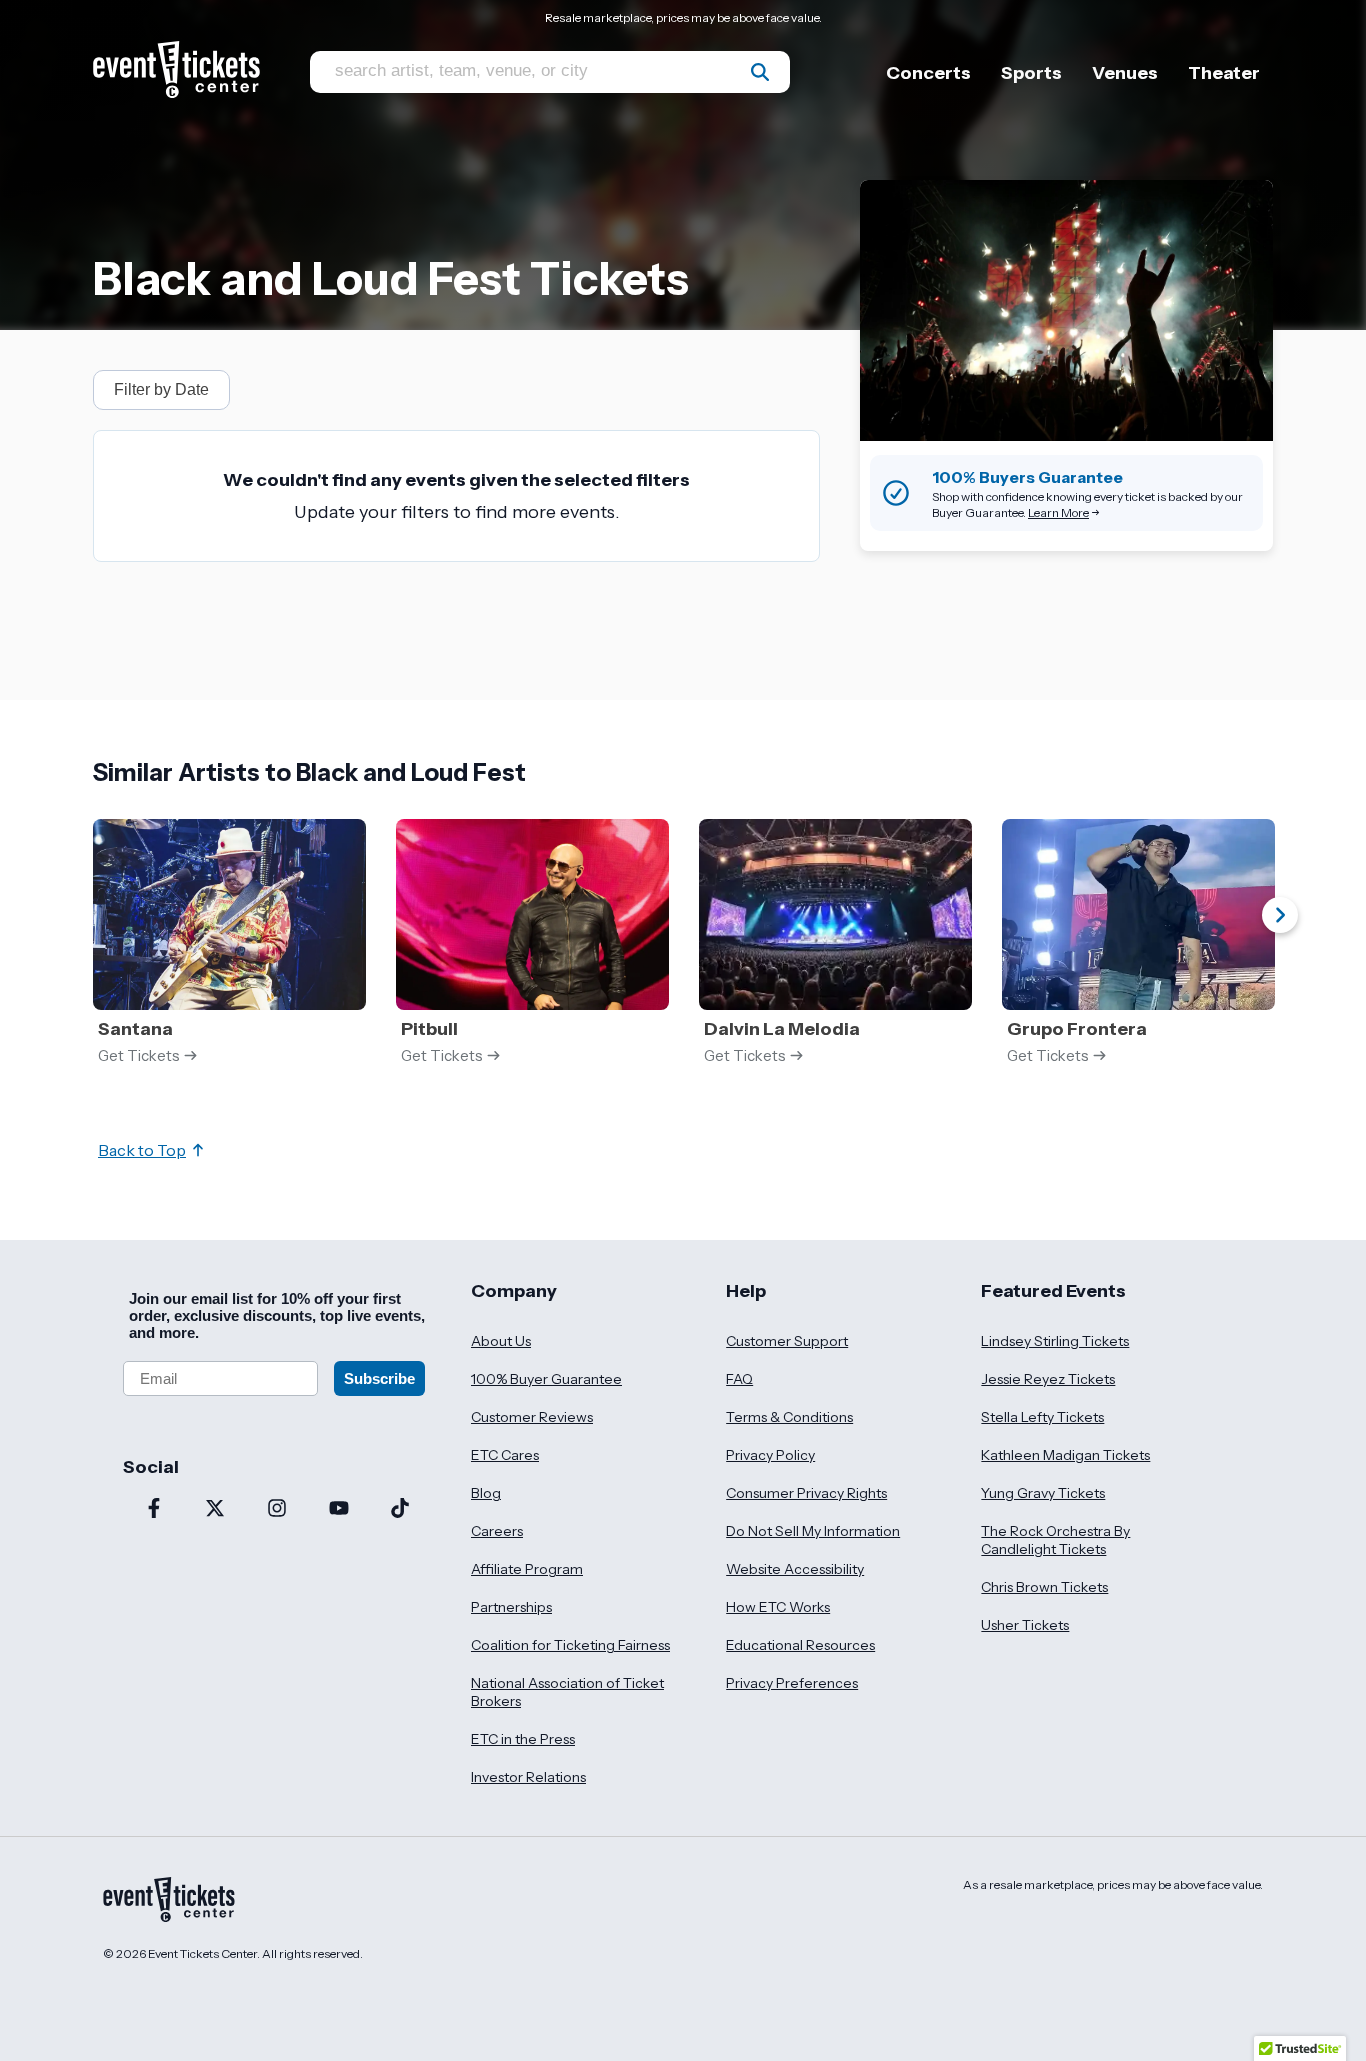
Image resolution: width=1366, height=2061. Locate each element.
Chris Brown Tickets (1044, 1587)
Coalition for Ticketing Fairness (570, 1645)
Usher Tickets (1025, 1625)
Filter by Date (161, 389)
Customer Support (787, 1341)
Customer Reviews (532, 1417)
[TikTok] (400, 1510)
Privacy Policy (770, 1455)
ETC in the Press (523, 1739)
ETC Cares (505, 1455)
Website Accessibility (795, 1569)
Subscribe (379, 1378)
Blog (486, 1493)
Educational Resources (800, 1645)
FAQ (739, 1379)
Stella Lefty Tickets (1042, 1417)
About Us (501, 1341)
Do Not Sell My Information (813, 1531)
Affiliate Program (527, 1569)
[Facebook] (154, 1510)
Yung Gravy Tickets (1043, 1493)
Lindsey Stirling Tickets (1055, 1341)
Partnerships (511, 1607)
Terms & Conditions (789, 1417)
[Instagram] (277, 1510)
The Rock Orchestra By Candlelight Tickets (1055, 1540)
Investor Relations (528, 1777)
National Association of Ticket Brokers (567, 1692)
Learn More (1058, 512)
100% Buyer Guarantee (546, 1379)
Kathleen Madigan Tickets (1065, 1455)
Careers (497, 1531)
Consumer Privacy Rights (806, 1493)
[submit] (760, 72)
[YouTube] (339, 1510)
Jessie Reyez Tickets (1048, 1379)
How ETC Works (778, 1607)
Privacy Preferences (792, 1683)
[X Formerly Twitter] (216, 1510)
